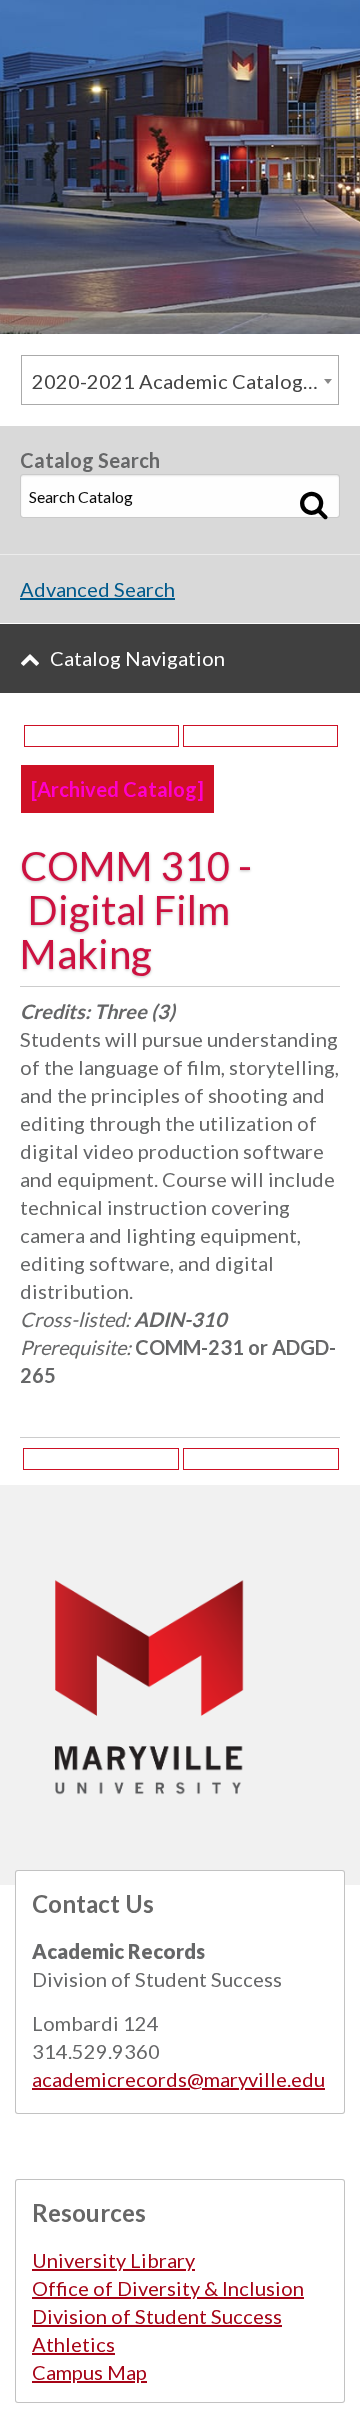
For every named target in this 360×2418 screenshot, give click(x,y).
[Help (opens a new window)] (260, 736)
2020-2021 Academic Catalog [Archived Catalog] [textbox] (185, 381)
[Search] (314, 504)
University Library (113, 2260)
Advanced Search (97, 589)
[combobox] (180, 380)
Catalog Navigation (137, 658)
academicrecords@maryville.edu (178, 2079)
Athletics (73, 2344)
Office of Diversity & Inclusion (168, 2288)
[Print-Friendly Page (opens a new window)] (101, 736)
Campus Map (89, 2372)
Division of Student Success (157, 2316)
